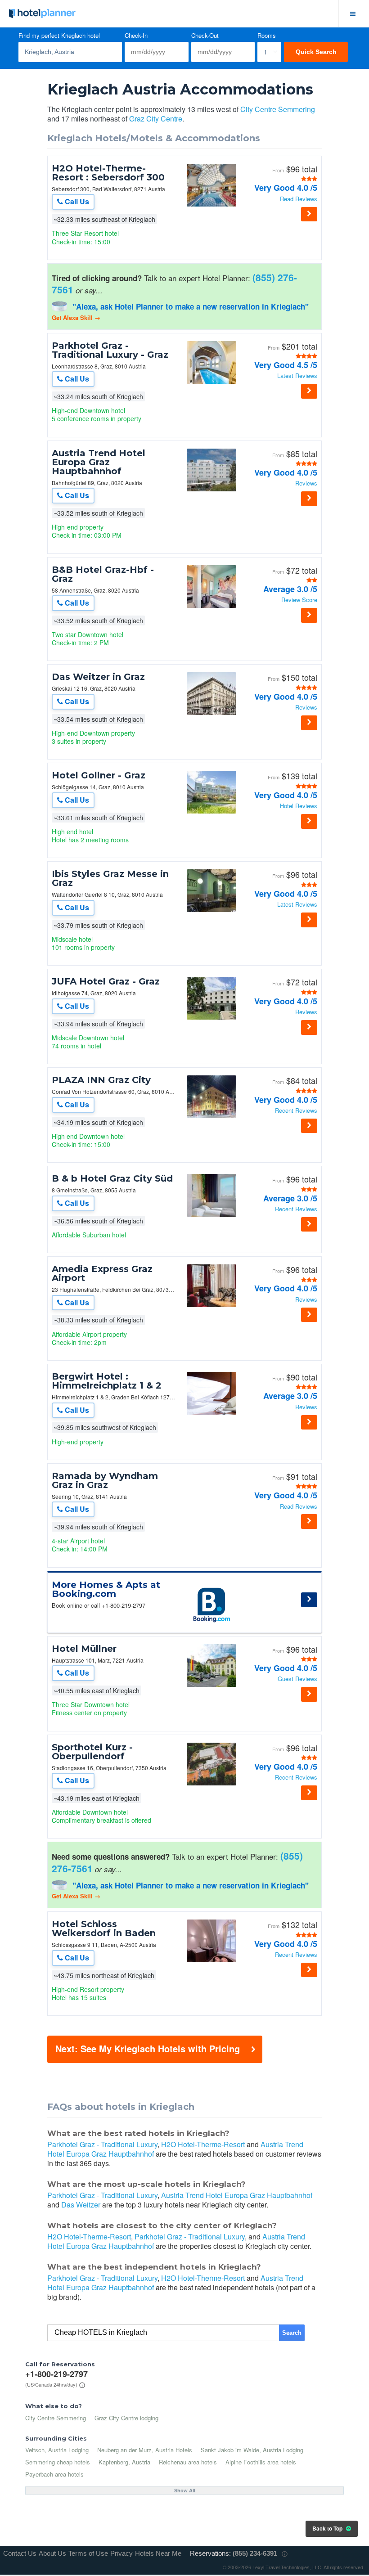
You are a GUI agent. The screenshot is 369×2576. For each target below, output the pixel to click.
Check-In (136, 36)
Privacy (121, 2553)
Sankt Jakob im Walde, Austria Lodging (252, 2450)
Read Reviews (299, 199)
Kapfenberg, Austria (124, 2462)
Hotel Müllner (84, 1649)
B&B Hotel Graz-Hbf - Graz (103, 574)
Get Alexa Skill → (76, 317)
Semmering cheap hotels (58, 2462)
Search (292, 2333)
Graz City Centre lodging (126, 2418)
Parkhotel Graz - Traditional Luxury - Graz (110, 350)
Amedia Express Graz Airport (102, 1273)
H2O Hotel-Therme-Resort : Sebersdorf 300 (108, 173)
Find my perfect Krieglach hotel (59, 36)
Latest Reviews (297, 376)
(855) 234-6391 (255, 2553)
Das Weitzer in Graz (98, 677)
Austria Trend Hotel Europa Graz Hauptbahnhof (99, 462)
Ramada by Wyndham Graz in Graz (105, 1480)
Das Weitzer (81, 2205)
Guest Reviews (297, 1679)
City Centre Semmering (278, 109)
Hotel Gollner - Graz (99, 775)
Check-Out (205, 36)
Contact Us (20, 2553)
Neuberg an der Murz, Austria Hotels (145, 2450)
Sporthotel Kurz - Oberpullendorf (92, 1752)
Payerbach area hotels (54, 2474)
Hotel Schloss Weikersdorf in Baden (104, 1929)
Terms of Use (88, 2553)
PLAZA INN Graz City (101, 1080)
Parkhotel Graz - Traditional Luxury (102, 2144)
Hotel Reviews (299, 806)
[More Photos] (211, 204)
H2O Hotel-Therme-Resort (203, 2144)
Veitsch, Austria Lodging (57, 2450)
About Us (52, 2553)
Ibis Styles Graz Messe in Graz (110, 878)
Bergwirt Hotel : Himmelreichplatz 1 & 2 (107, 1381)
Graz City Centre (156, 119)
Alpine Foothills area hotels (261, 2462)
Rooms (267, 36)
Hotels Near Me (158, 2553)
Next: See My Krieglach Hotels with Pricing (148, 2048)
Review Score (299, 600)
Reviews (306, 483)
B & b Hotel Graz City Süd (112, 1178)
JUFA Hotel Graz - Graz (106, 981)
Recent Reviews (296, 1111)
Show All (185, 2491)
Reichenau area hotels (188, 2462)
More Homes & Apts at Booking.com (106, 1589)
